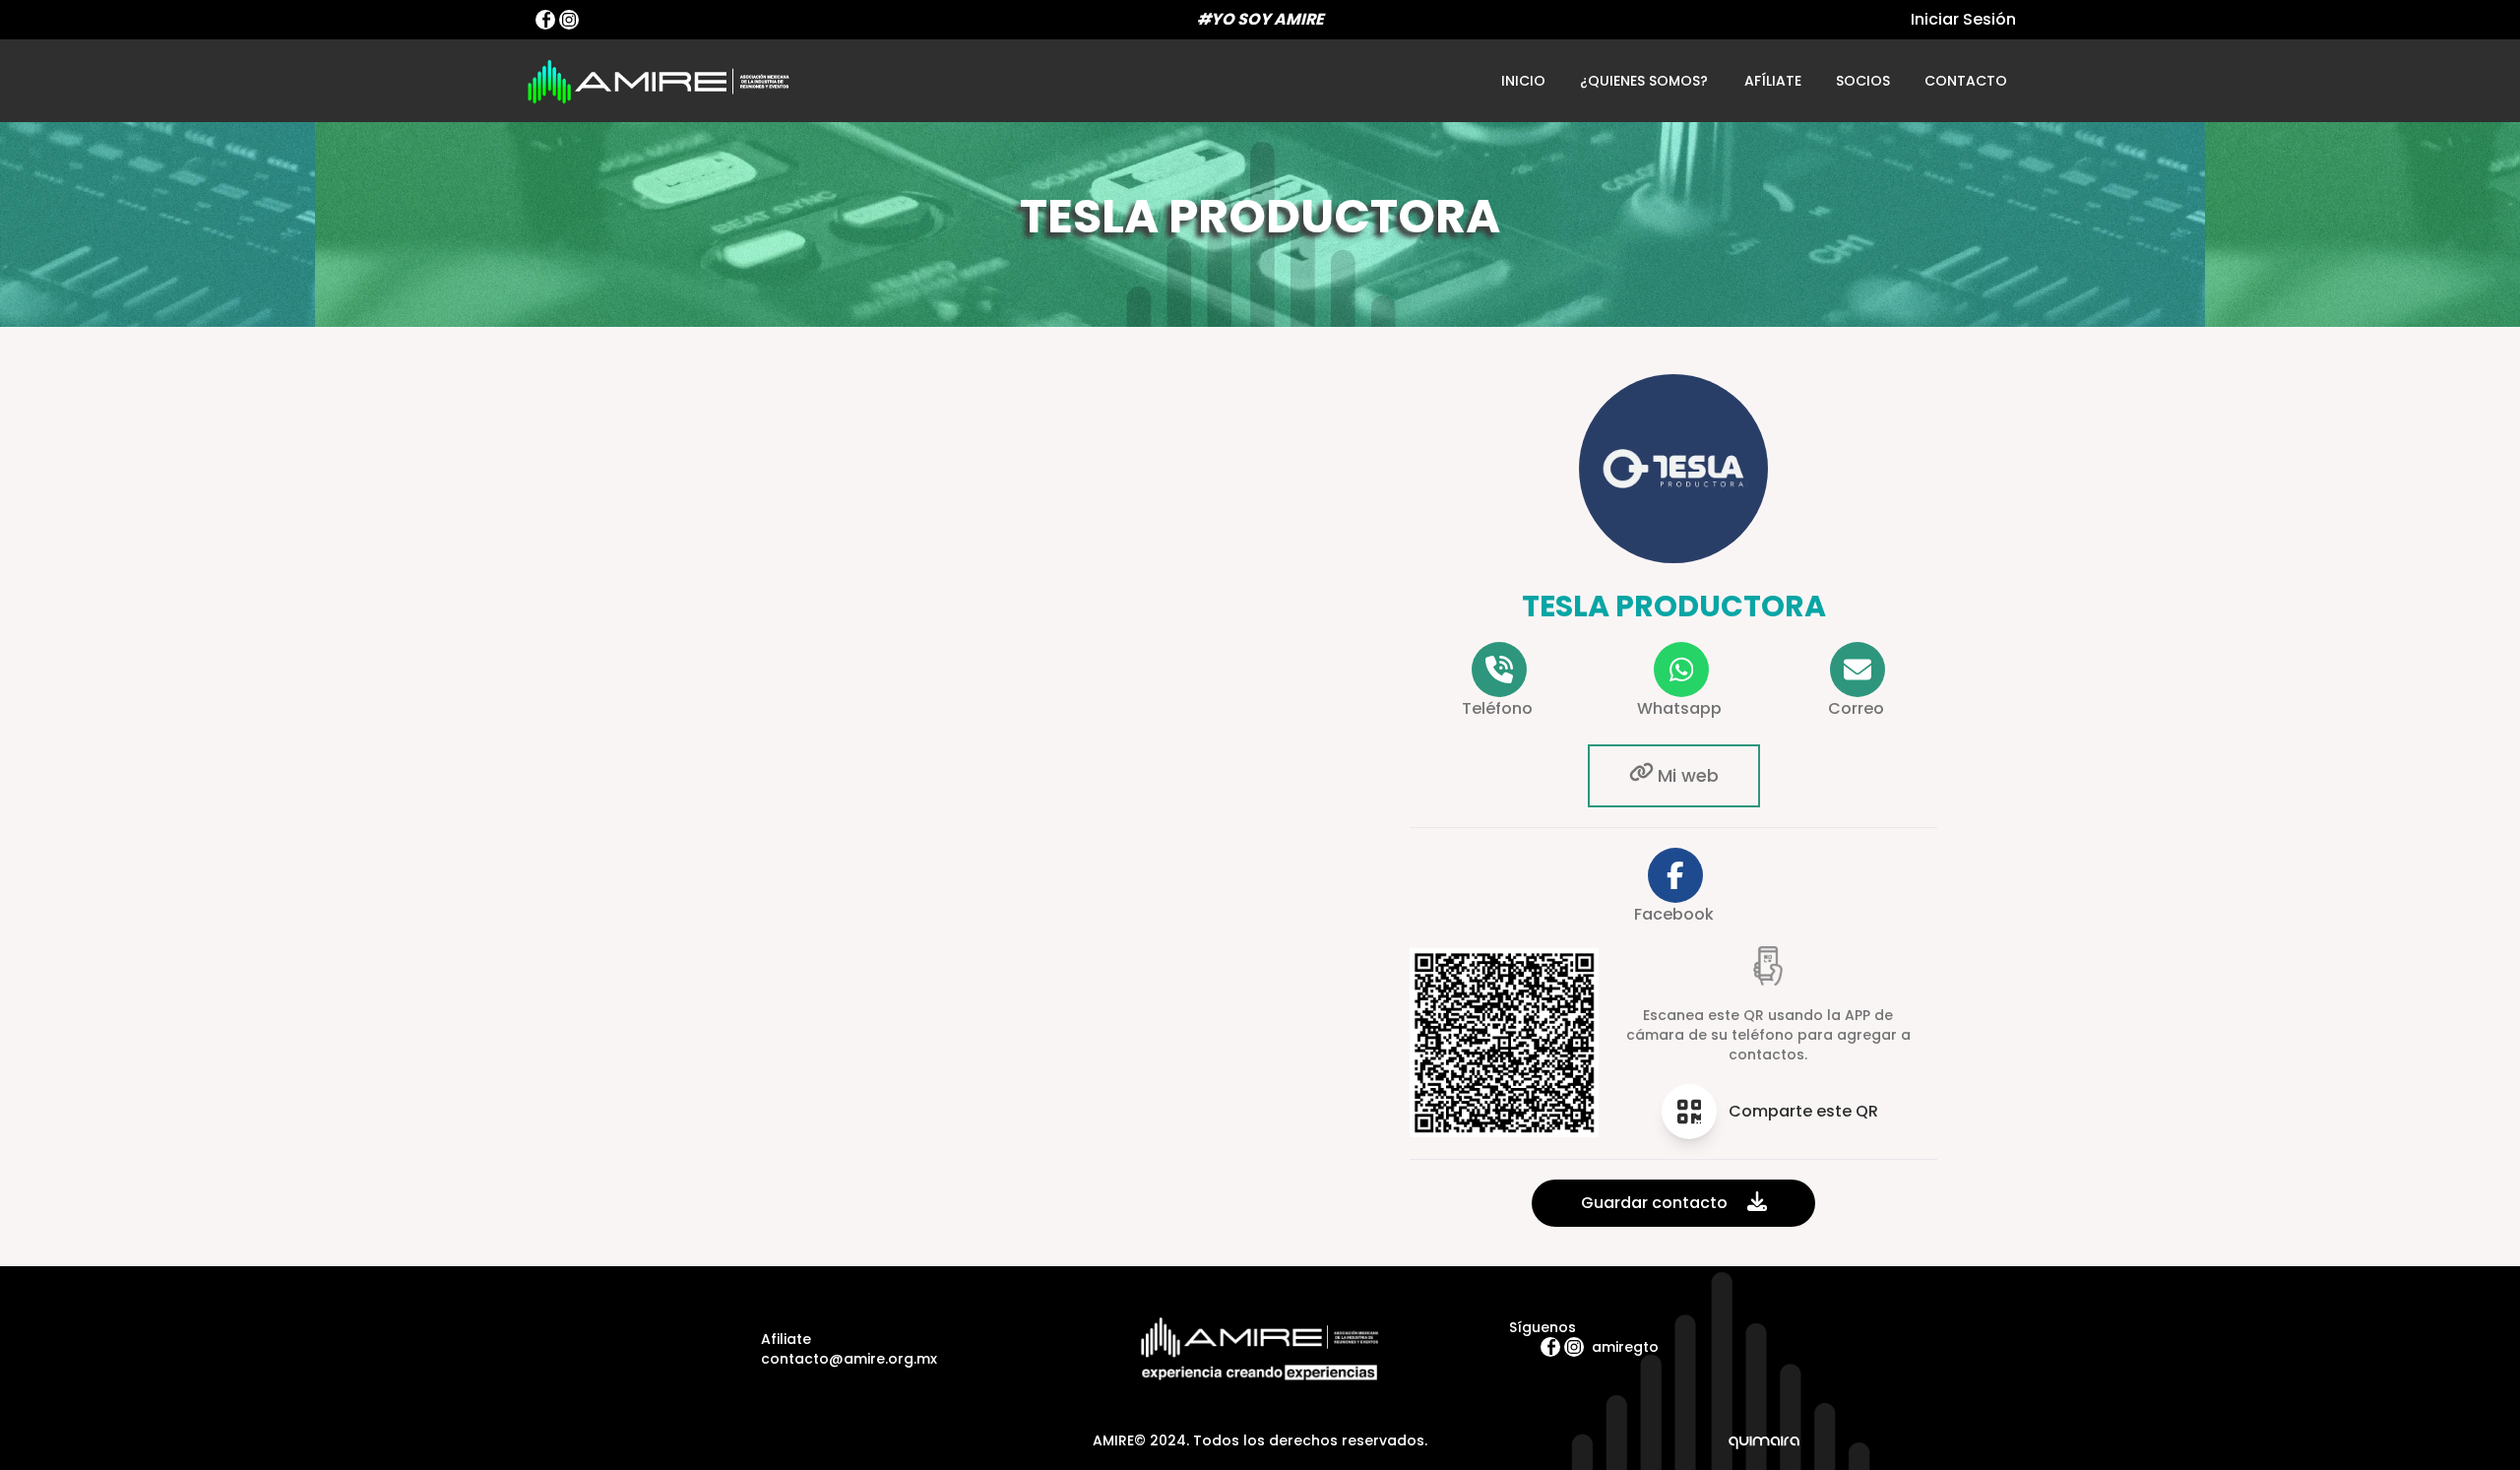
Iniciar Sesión (1963, 19)
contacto (1965, 81)
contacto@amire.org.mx (849, 1359)
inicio (1523, 81)
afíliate (1773, 81)
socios (1863, 81)
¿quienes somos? (1644, 81)
